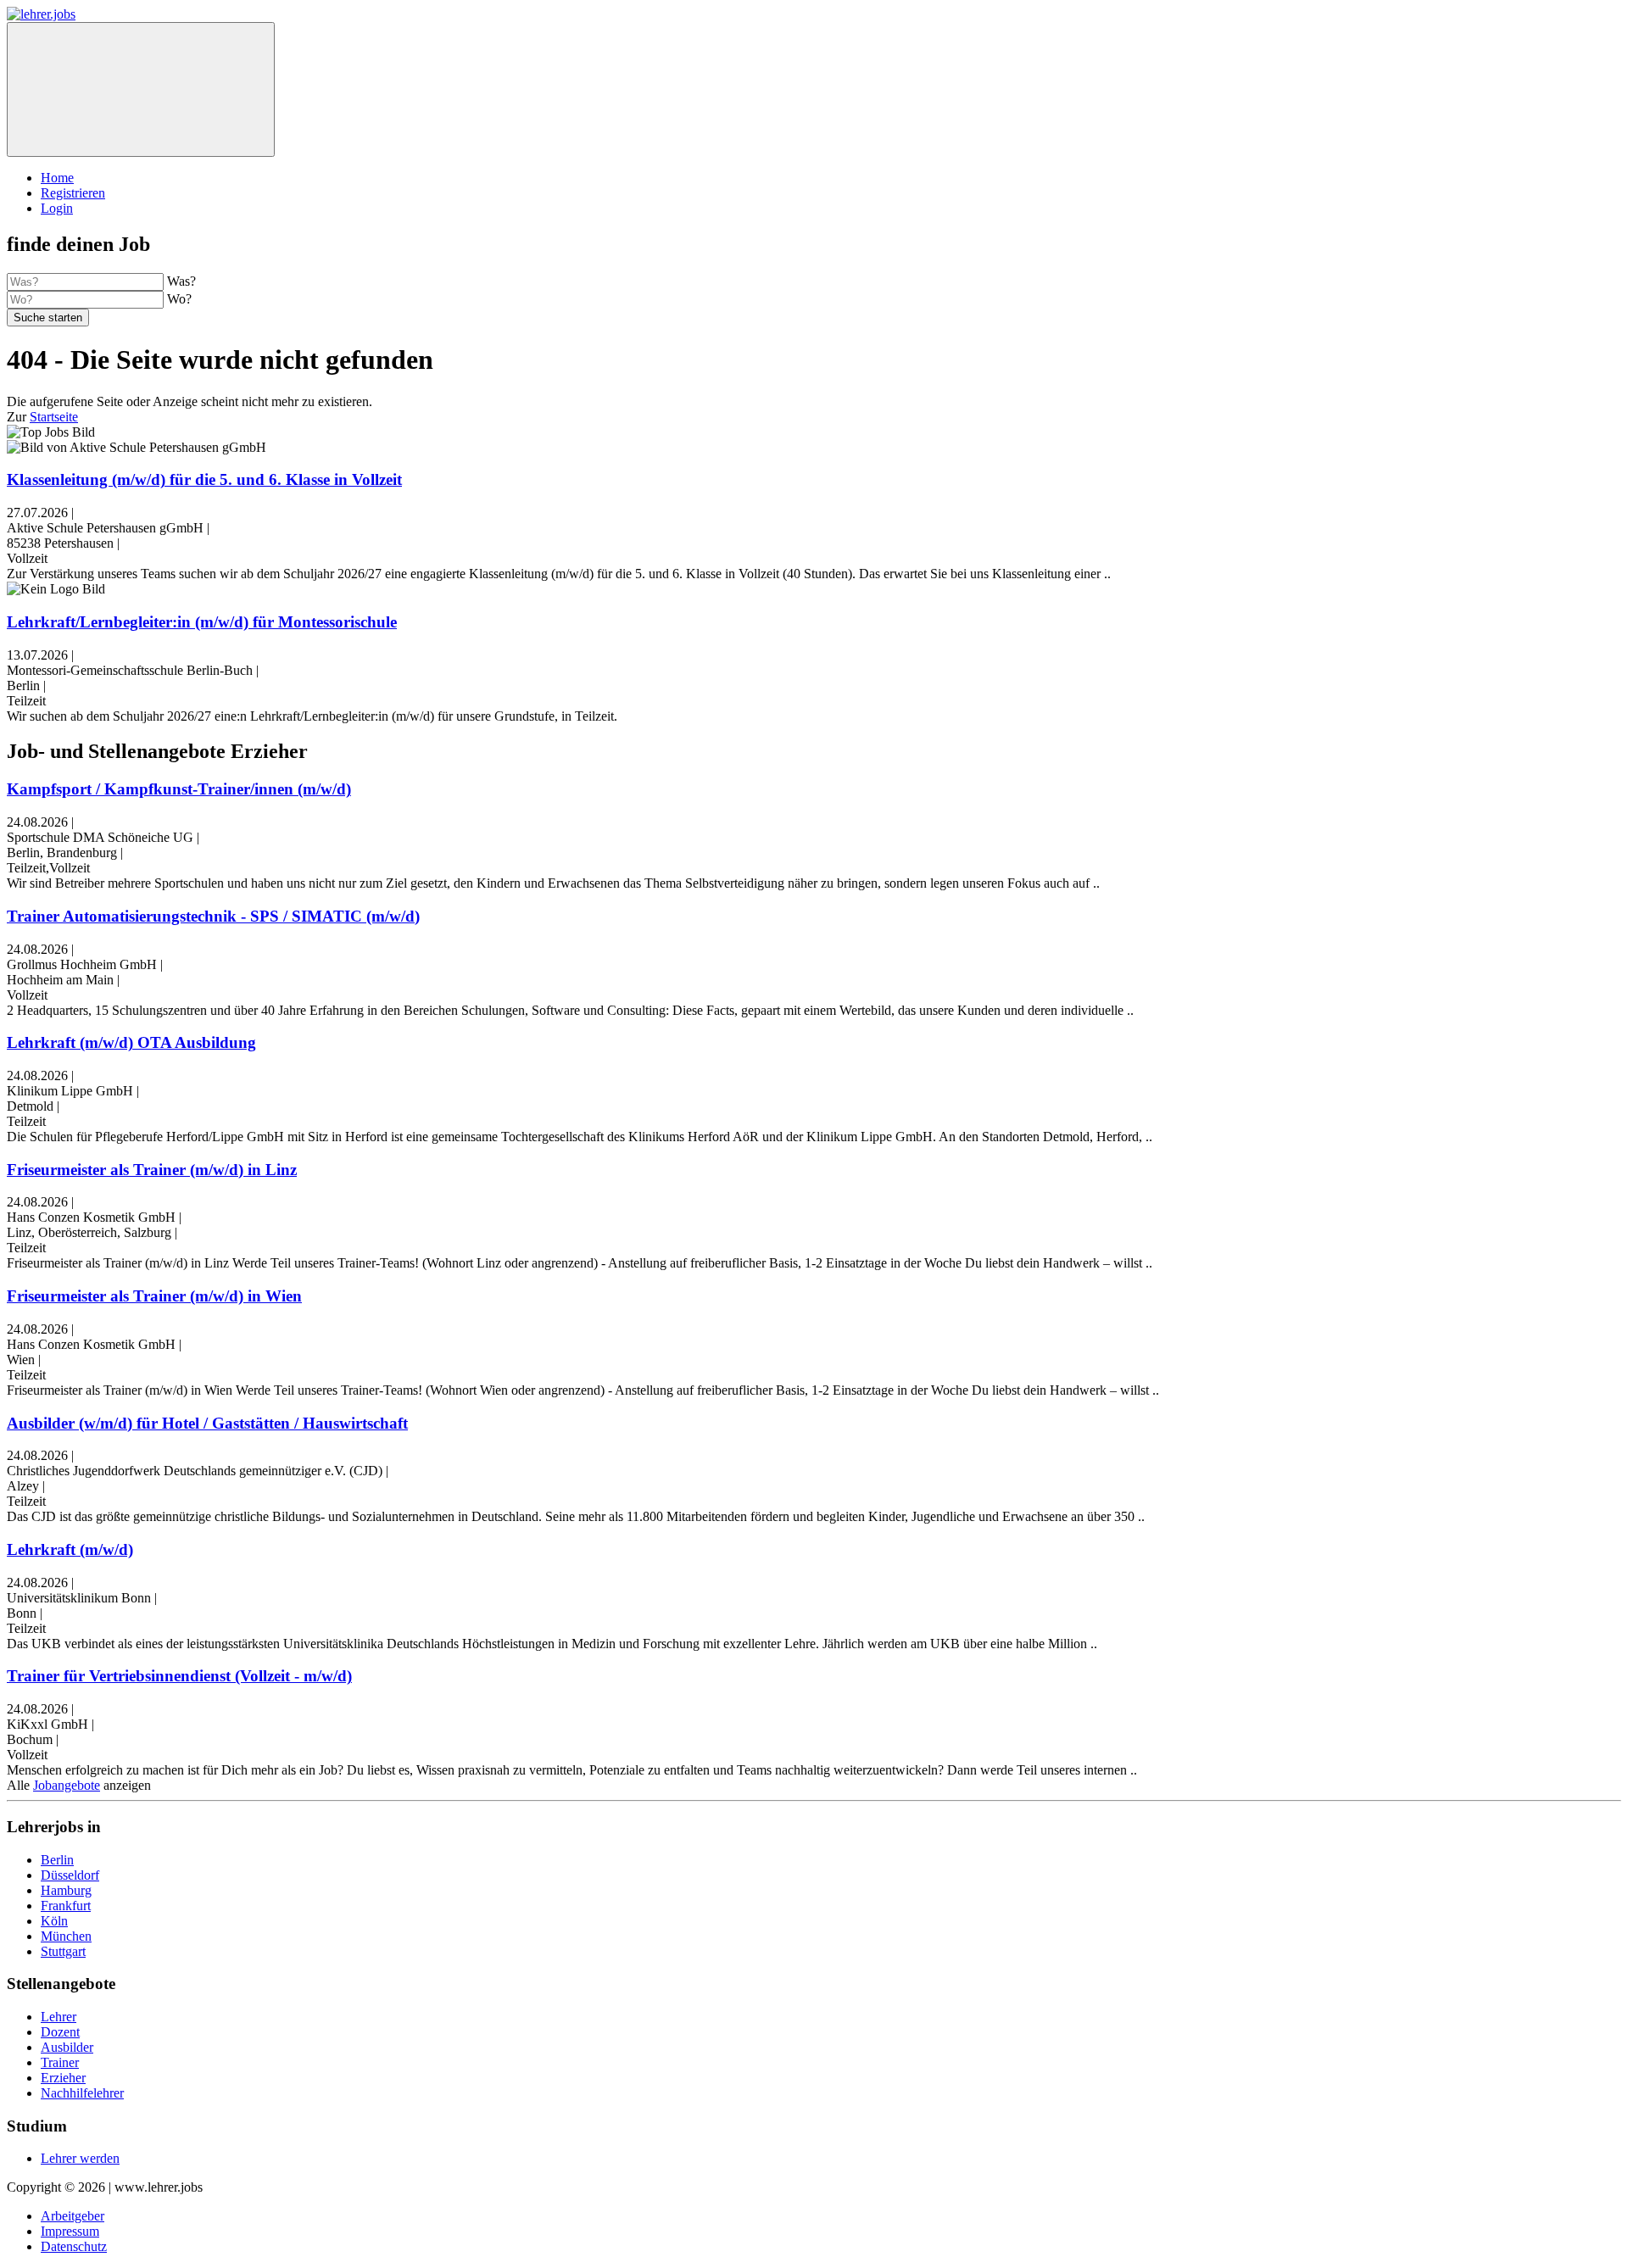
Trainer (60, 2062)
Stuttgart (63, 1951)
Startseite (54, 417)
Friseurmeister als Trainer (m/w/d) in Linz (152, 1170)
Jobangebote (67, 1785)
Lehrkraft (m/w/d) (70, 1549)
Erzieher (63, 2078)
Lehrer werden (80, 2158)
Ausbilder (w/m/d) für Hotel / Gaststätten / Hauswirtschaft (207, 1423)
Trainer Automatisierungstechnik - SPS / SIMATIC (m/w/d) (213, 916)
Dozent (60, 2032)
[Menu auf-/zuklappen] (141, 89)
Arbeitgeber (72, 2216)
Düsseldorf (70, 1875)
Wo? (179, 299)
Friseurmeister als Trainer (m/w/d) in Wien (154, 1296)
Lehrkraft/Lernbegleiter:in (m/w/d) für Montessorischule (202, 622)
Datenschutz (74, 2246)
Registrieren (73, 193)
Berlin (57, 1860)
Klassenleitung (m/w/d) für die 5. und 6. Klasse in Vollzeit (204, 479)
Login (57, 208)
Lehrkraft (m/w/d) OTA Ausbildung (131, 1042)
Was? (181, 281)
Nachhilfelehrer (82, 2093)
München (66, 1936)
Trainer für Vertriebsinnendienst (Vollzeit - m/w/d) (179, 1676)
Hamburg (66, 1890)
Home (57, 178)
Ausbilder (67, 2047)
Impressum (70, 2231)
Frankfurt (66, 1906)
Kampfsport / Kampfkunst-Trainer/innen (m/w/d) (179, 789)
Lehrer (59, 2017)
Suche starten (48, 318)
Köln (54, 1921)
